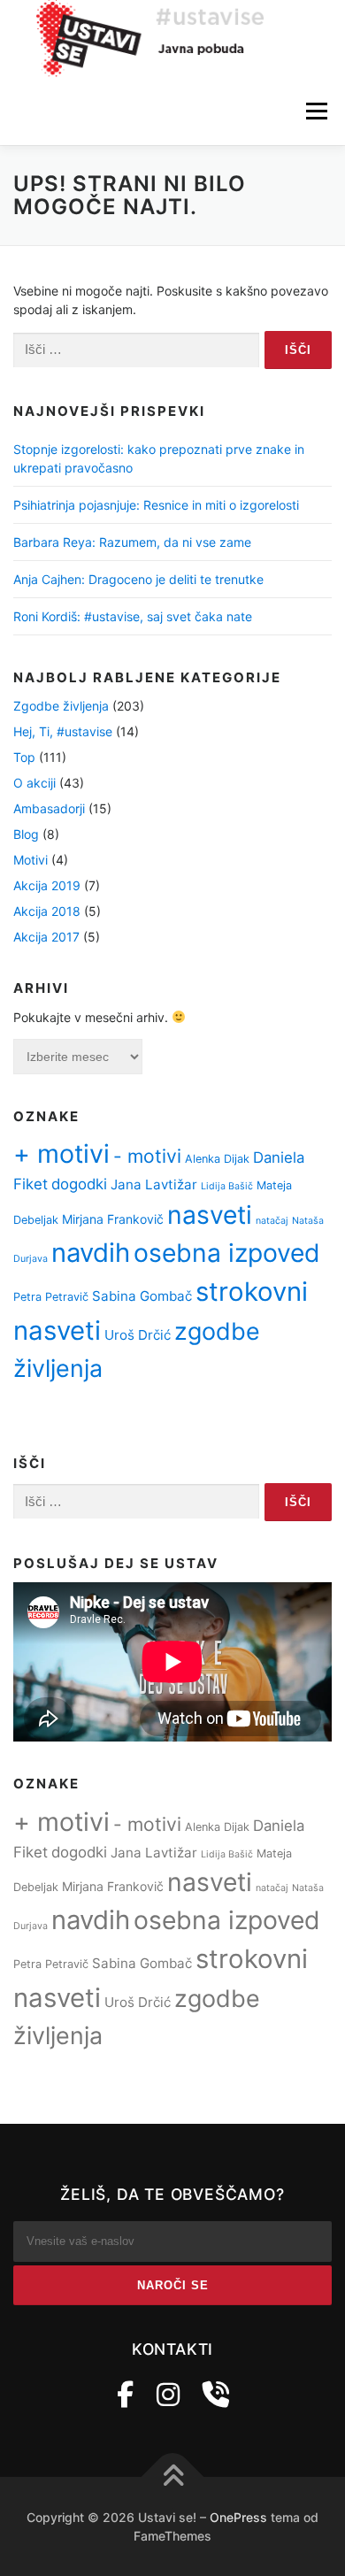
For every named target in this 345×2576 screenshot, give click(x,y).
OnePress (238, 2517)
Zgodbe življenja (61, 706)
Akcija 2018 (47, 911)
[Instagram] (168, 2395)
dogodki (79, 1184)
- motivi (147, 1156)
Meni (314, 112)
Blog (26, 834)
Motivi (31, 860)
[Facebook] (125, 2395)
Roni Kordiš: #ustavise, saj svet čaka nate (133, 616)
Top (24, 757)
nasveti (210, 1215)
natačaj (272, 1221)
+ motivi (61, 1153)
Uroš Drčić (138, 1335)
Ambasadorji (49, 808)
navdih (91, 1253)
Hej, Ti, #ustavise (63, 731)
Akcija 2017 (46, 937)
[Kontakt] (216, 2395)
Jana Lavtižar (154, 1184)
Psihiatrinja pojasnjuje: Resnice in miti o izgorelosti (156, 505)
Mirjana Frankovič (113, 1219)
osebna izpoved (227, 1253)
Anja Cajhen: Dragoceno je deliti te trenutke (138, 579)
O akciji (34, 783)
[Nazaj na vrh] (173, 2477)
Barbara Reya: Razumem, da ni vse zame (132, 542)
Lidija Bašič (227, 1186)
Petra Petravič (51, 1297)
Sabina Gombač (142, 1296)
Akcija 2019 (47, 885)
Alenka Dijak (217, 1159)
